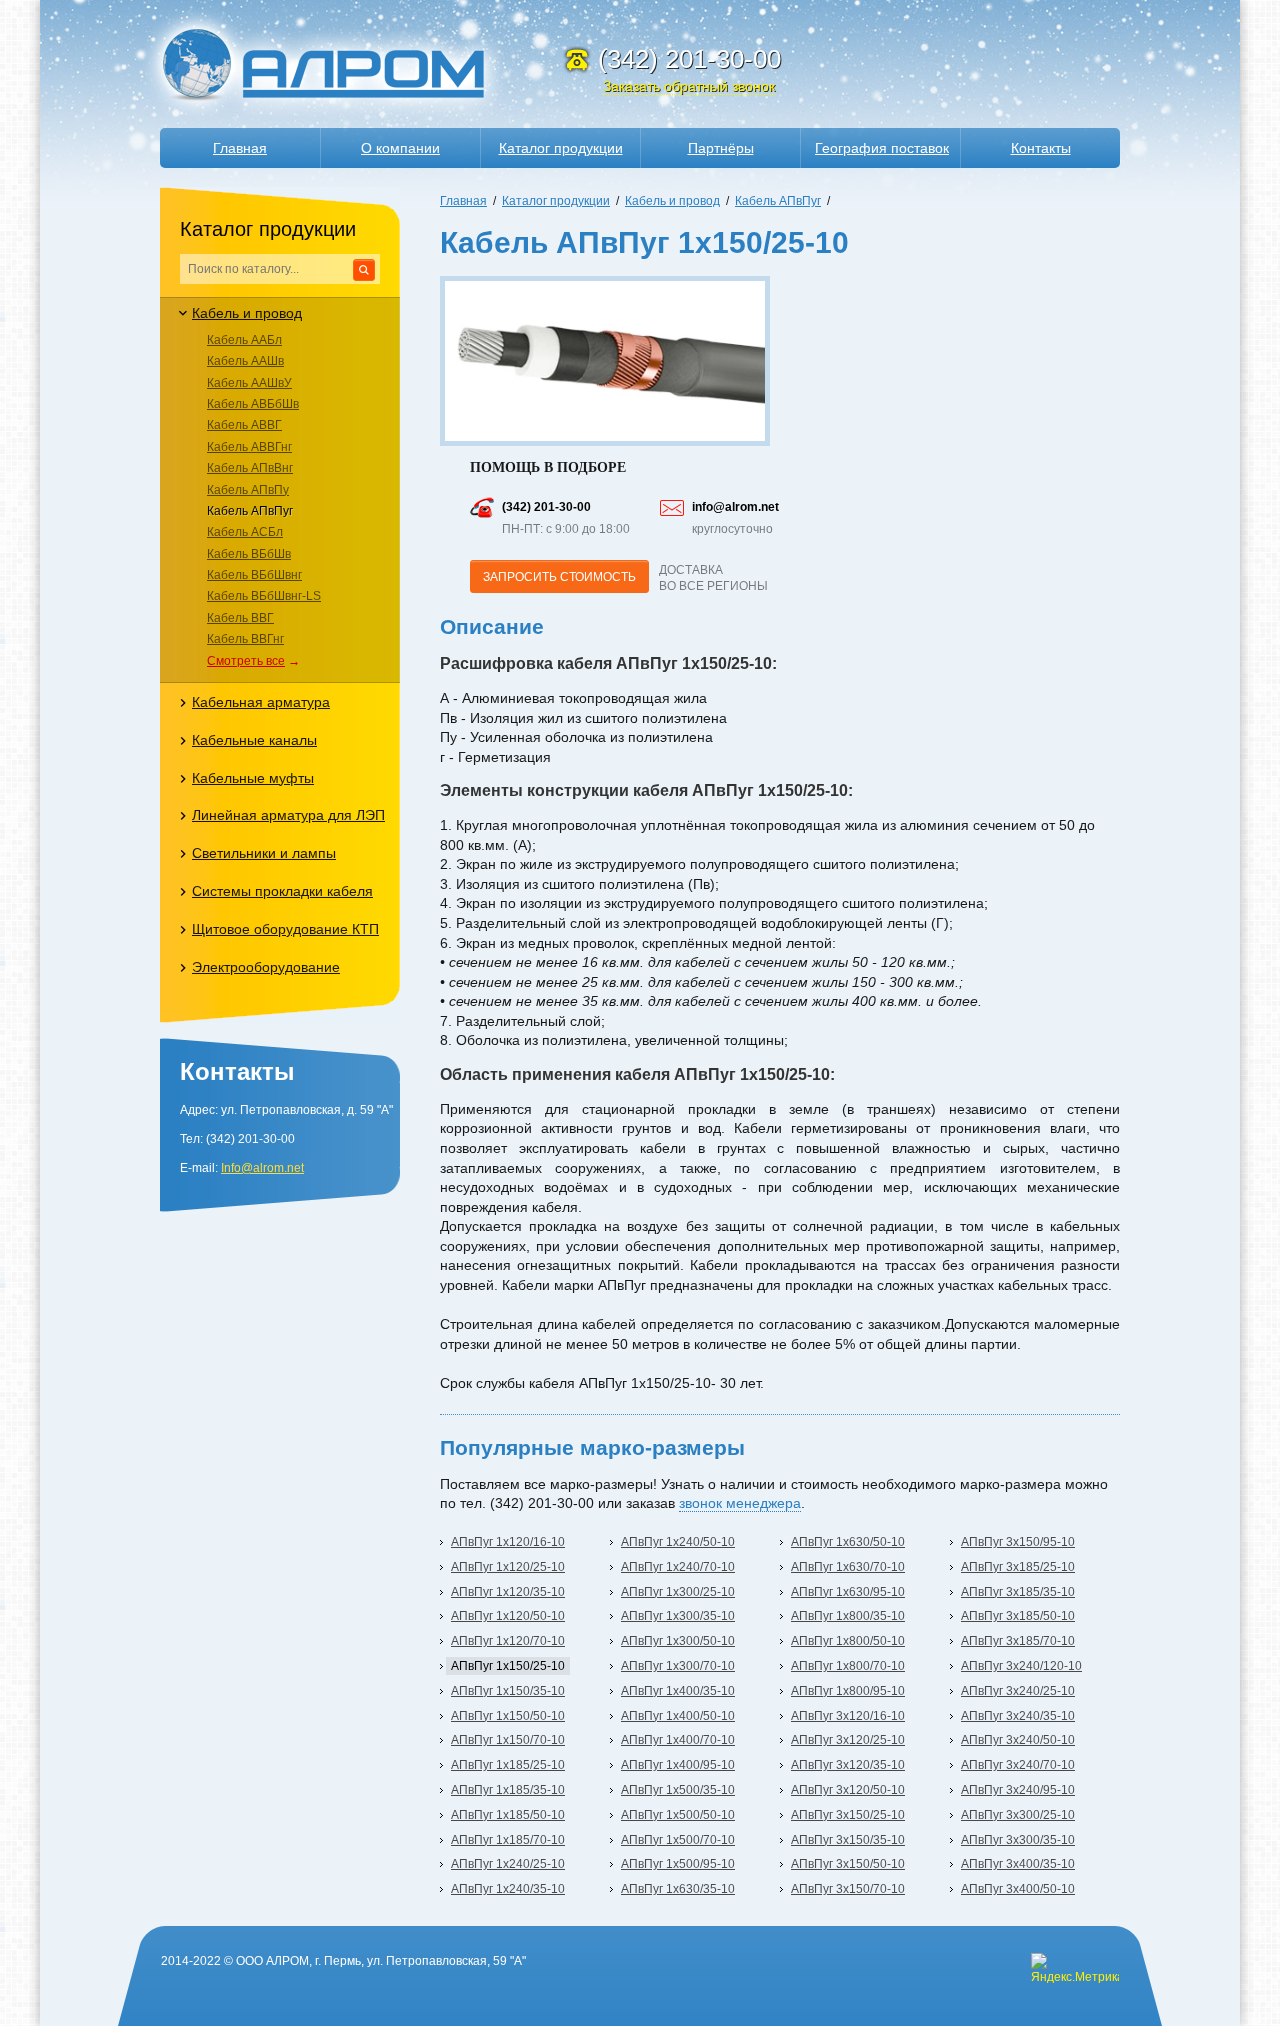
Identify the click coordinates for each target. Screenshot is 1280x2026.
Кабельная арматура (261, 702)
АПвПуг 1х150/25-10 (508, 1666)
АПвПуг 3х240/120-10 (1021, 1666)
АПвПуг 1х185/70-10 (508, 1840)
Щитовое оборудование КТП (285, 929)
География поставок (882, 148)
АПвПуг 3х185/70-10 (1018, 1641)
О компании (400, 148)
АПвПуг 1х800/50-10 (848, 1641)
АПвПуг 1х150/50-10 (508, 1716)
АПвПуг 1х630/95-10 (848, 1592)
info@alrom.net (735, 507)
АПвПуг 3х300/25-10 (1018, 1815)
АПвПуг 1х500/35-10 (678, 1790)
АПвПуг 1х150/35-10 (508, 1691)
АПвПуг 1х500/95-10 (678, 1864)
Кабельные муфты (253, 778)
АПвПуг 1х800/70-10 (848, 1666)
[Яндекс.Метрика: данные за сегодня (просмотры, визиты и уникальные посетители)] (1075, 1968)
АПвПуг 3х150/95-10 (1018, 1542)
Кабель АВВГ (244, 425)
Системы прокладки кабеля (282, 891)
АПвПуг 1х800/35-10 (848, 1616)
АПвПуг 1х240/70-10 (678, 1567)
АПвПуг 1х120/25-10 (508, 1567)
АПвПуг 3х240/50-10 (1018, 1740)
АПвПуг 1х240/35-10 (508, 1889)
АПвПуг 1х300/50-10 (678, 1641)
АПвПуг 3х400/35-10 (1018, 1864)
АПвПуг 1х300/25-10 (678, 1592)
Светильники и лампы (264, 853)
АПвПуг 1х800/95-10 (848, 1691)
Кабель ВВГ (240, 618)
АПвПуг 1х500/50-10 (678, 1815)
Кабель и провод (247, 313)
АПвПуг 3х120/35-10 (848, 1765)
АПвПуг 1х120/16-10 (508, 1542)
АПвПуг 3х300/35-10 (1018, 1840)
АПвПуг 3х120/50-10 (848, 1790)
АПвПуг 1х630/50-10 (848, 1542)
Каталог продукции (561, 148)
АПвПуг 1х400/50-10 (678, 1716)
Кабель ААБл (244, 340)
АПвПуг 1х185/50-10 (508, 1815)
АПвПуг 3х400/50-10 (1018, 1889)
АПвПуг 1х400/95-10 (678, 1765)
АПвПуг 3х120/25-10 (848, 1740)
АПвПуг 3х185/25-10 (1018, 1567)
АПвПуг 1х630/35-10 (678, 1889)
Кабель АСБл (245, 532)
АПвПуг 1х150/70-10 (508, 1740)
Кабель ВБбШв (249, 554)
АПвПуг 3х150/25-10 (848, 1815)
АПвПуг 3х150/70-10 (848, 1889)
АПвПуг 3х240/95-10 (1018, 1790)
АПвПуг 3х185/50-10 (1018, 1616)
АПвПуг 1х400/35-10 (678, 1691)
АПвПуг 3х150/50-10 (848, 1864)
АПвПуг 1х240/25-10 (508, 1864)
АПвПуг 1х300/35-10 (678, 1616)
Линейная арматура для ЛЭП (288, 815)
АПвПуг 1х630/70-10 (848, 1567)
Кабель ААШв (245, 361)
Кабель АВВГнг (249, 447)
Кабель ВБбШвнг (254, 575)
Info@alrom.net (262, 1168)
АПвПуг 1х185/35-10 (508, 1790)
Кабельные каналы (254, 740)
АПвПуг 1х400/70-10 (678, 1740)
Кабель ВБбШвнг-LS (264, 596)
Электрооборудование (266, 967)
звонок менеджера (740, 1503)
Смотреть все (246, 661)
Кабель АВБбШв (253, 404)
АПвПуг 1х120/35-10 (508, 1592)
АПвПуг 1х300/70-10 (678, 1666)
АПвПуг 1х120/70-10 (508, 1641)
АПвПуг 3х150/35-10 (848, 1840)
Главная (240, 148)
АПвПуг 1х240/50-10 (678, 1542)
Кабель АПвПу (248, 490)
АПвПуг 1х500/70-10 (678, 1840)
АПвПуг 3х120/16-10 (848, 1716)
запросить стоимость (559, 577)
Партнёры (721, 148)
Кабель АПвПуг (250, 511)
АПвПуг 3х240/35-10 (1018, 1716)
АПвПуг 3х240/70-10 (1018, 1765)
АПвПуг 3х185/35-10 (1018, 1592)
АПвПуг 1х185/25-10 (508, 1765)
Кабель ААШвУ (249, 383)
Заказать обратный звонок (689, 86)
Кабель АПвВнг (250, 468)
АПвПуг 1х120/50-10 (508, 1616)
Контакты (1041, 148)
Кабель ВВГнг (245, 639)
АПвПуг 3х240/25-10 (1018, 1691)
